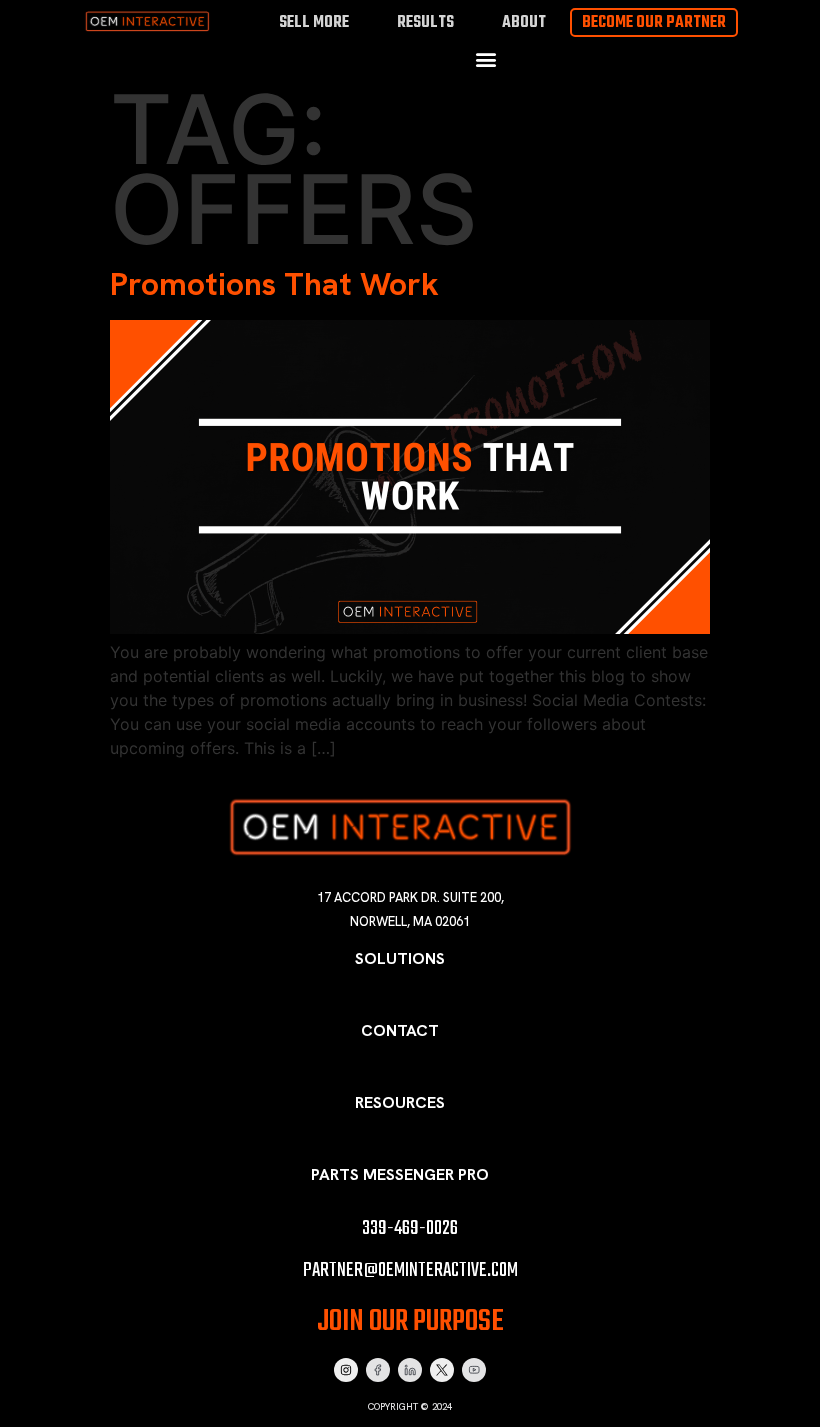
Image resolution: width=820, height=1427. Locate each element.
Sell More (314, 22)
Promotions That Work (274, 284)
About (524, 22)
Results (425, 22)
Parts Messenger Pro (400, 1174)
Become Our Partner (654, 23)
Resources (400, 1102)
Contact (400, 1030)
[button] (485, 59)
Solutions (400, 958)
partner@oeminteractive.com (410, 1270)
